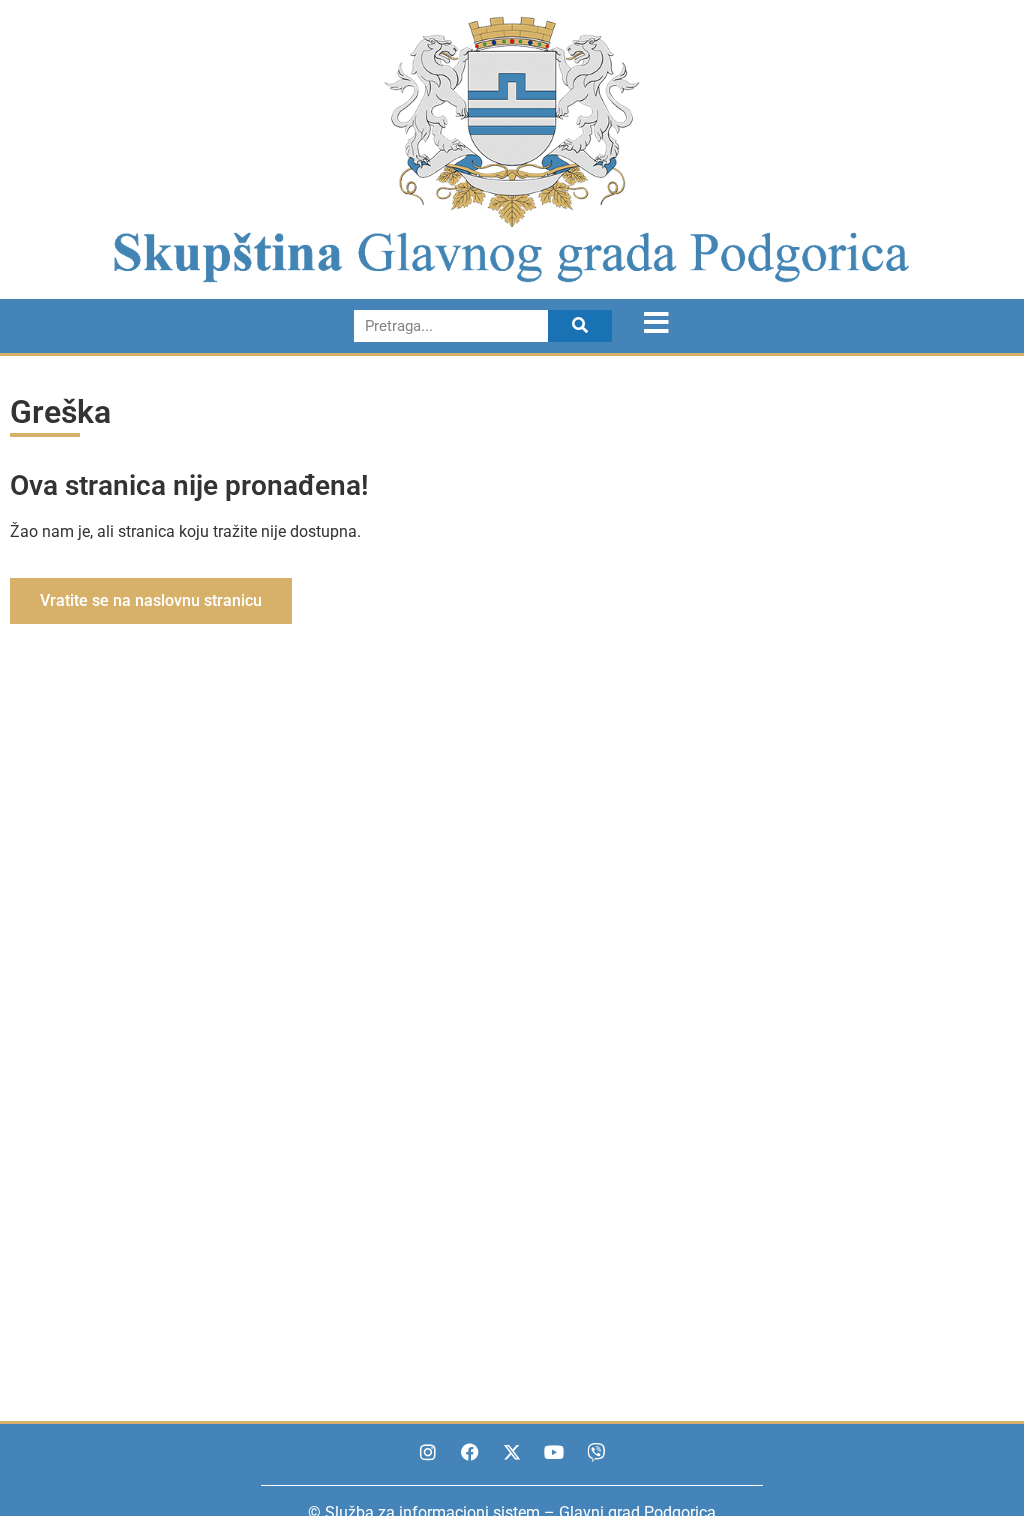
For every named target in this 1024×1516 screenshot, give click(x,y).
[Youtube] (554, 1452)
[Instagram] (428, 1452)
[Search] (580, 326)
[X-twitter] (512, 1452)
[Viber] (596, 1452)
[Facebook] (470, 1452)
